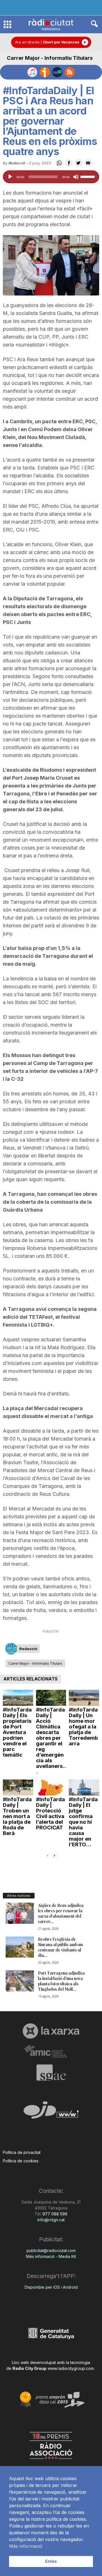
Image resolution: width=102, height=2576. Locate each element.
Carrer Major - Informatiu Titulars (50, 58)
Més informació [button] (26, 2546)
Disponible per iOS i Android (51, 2287)
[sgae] (51, 2072)
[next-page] (54, 1855)
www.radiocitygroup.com (71, 2368)
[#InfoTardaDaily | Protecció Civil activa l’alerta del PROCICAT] (51, 1787)
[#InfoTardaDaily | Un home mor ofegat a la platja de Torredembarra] (84, 1698)
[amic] (51, 2051)
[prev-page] (48, 1855)
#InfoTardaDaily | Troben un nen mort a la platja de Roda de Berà (17, 1816)
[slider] (88, 176)
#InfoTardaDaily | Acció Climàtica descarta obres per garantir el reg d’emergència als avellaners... (51, 1741)
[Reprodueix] (10, 177)
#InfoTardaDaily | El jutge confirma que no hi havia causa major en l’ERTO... (83, 1822)
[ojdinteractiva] (51, 2112)
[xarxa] (51, 2031)
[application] (51, 177)
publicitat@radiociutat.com (51, 2250)
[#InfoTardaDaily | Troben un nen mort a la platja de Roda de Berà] (18, 1787)
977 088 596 (54, 2214)
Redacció (17, 163)
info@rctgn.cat (51, 2220)
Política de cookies (21, 2161)
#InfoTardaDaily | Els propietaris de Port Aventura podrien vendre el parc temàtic (17, 1732)
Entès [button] (51, 2561)
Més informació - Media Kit (51, 2256)
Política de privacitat (22, 2152)
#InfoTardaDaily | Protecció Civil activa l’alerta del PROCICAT (50, 1813)
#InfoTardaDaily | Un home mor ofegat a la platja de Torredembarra (83, 1727)
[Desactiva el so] (76, 177)
